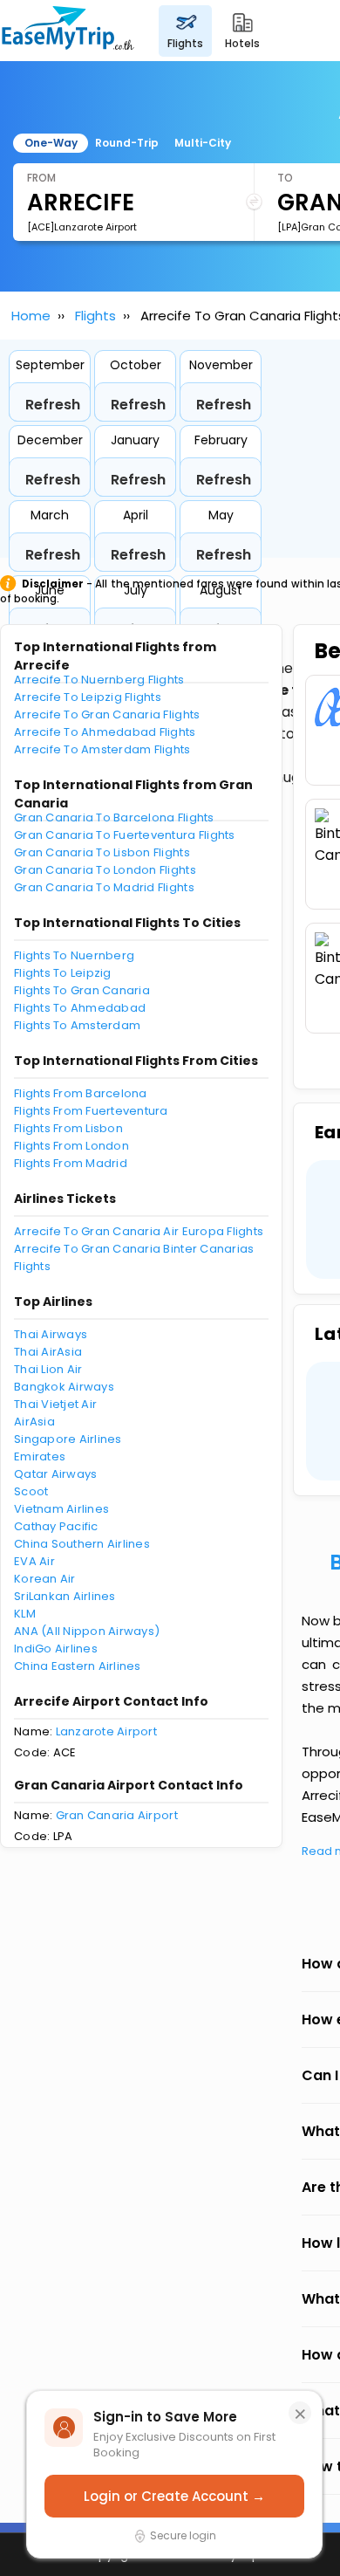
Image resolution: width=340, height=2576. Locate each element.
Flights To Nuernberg (74, 955)
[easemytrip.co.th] (68, 31)
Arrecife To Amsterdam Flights (102, 749)
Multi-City (203, 143)
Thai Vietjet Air (55, 1404)
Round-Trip (127, 143)
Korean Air (45, 1579)
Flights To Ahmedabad (80, 1008)
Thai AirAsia (48, 1352)
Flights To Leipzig (63, 973)
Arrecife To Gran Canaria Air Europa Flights (139, 1231)
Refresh (53, 405)
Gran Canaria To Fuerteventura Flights (125, 835)
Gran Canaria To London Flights (105, 870)
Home (31, 316)
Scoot (31, 1491)
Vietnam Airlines (61, 1509)
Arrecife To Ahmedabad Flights (105, 732)
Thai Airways (51, 1334)
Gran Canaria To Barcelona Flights (114, 817)
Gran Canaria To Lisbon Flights (102, 852)
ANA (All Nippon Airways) (87, 1631)
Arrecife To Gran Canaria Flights (107, 714)
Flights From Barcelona (81, 1093)
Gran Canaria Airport (117, 1815)
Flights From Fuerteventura (91, 1111)
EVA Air (34, 1561)
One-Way (51, 143)
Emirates (40, 1456)
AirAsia (34, 1422)
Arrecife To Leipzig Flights (88, 697)
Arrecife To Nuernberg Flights (99, 680)
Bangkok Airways (64, 1387)
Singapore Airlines (68, 1439)
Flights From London (71, 1146)
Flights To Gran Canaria (82, 990)
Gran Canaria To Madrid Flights (104, 887)
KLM (25, 1614)
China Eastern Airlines (78, 1666)
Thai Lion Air (48, 1369)
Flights (95, 316)
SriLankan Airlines (65, 1596)
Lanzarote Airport (106, 1731)
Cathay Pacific (56, 1526)
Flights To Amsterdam (77, 1025)
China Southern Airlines (82, 1544)
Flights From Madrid (71, 1163)
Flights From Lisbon (68, 1128)
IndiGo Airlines (56, 1649)
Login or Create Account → (174, 2496)
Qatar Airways (55, 1474)
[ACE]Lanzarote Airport (82, 227)
